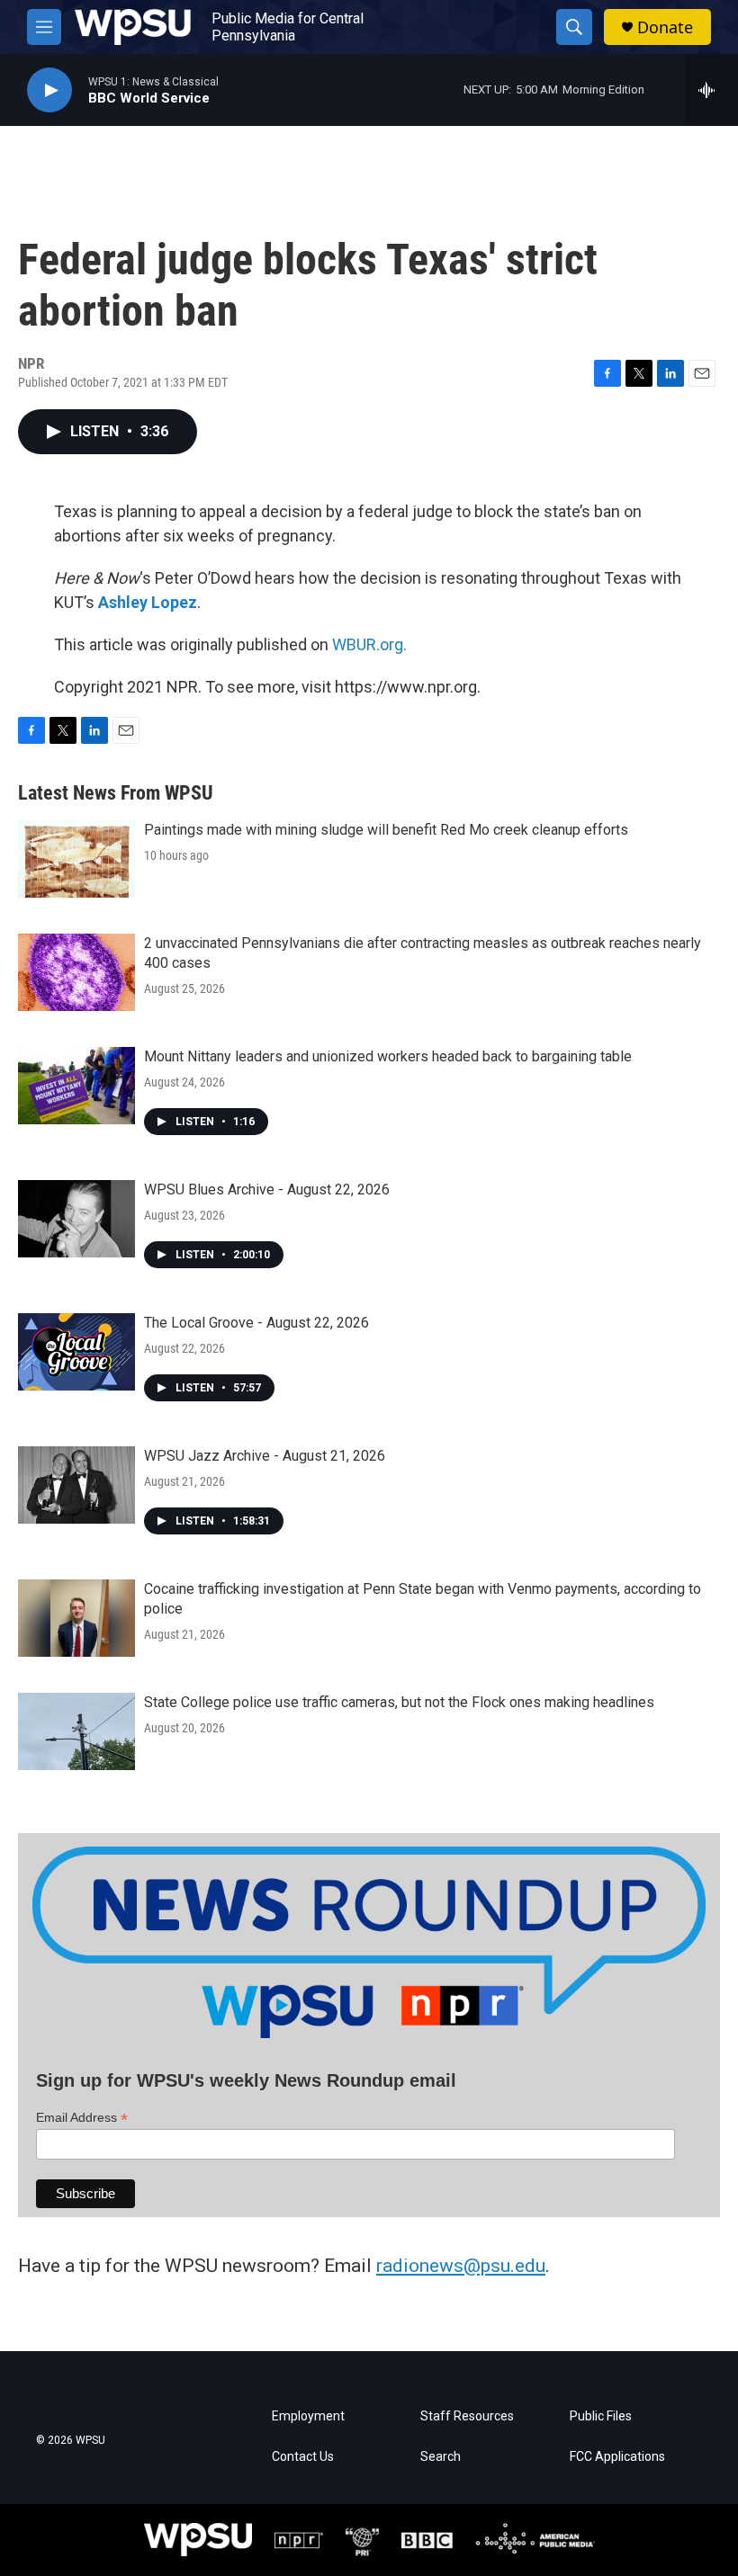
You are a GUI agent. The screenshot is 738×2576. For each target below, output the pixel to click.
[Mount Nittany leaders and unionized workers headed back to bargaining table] (76, 1086)
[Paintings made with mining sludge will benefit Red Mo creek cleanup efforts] (76, 859)
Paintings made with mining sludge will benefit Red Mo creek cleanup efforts (386, 830)
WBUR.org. (369, 644)
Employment (308, 2416)
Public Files (601, 2416)
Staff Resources (467, 2416)
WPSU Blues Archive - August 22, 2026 (267, 1190)
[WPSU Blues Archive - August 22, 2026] (76, 1219)
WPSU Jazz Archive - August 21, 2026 (265, 1456)
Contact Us (303, 2457)
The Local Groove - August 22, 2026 (256, 1323)
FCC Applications (617, 2457)
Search (441, 2457)
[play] (49, 90)
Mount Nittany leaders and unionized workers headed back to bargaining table (388, 1056)
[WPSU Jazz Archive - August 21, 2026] (76, 1485)
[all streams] (711, 90)
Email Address (82, 2118)
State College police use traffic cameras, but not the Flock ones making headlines (399, 1702)
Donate (665, 27)
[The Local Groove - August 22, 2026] (76, 1352)
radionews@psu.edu (461, 2266)
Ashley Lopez (148, 602)
